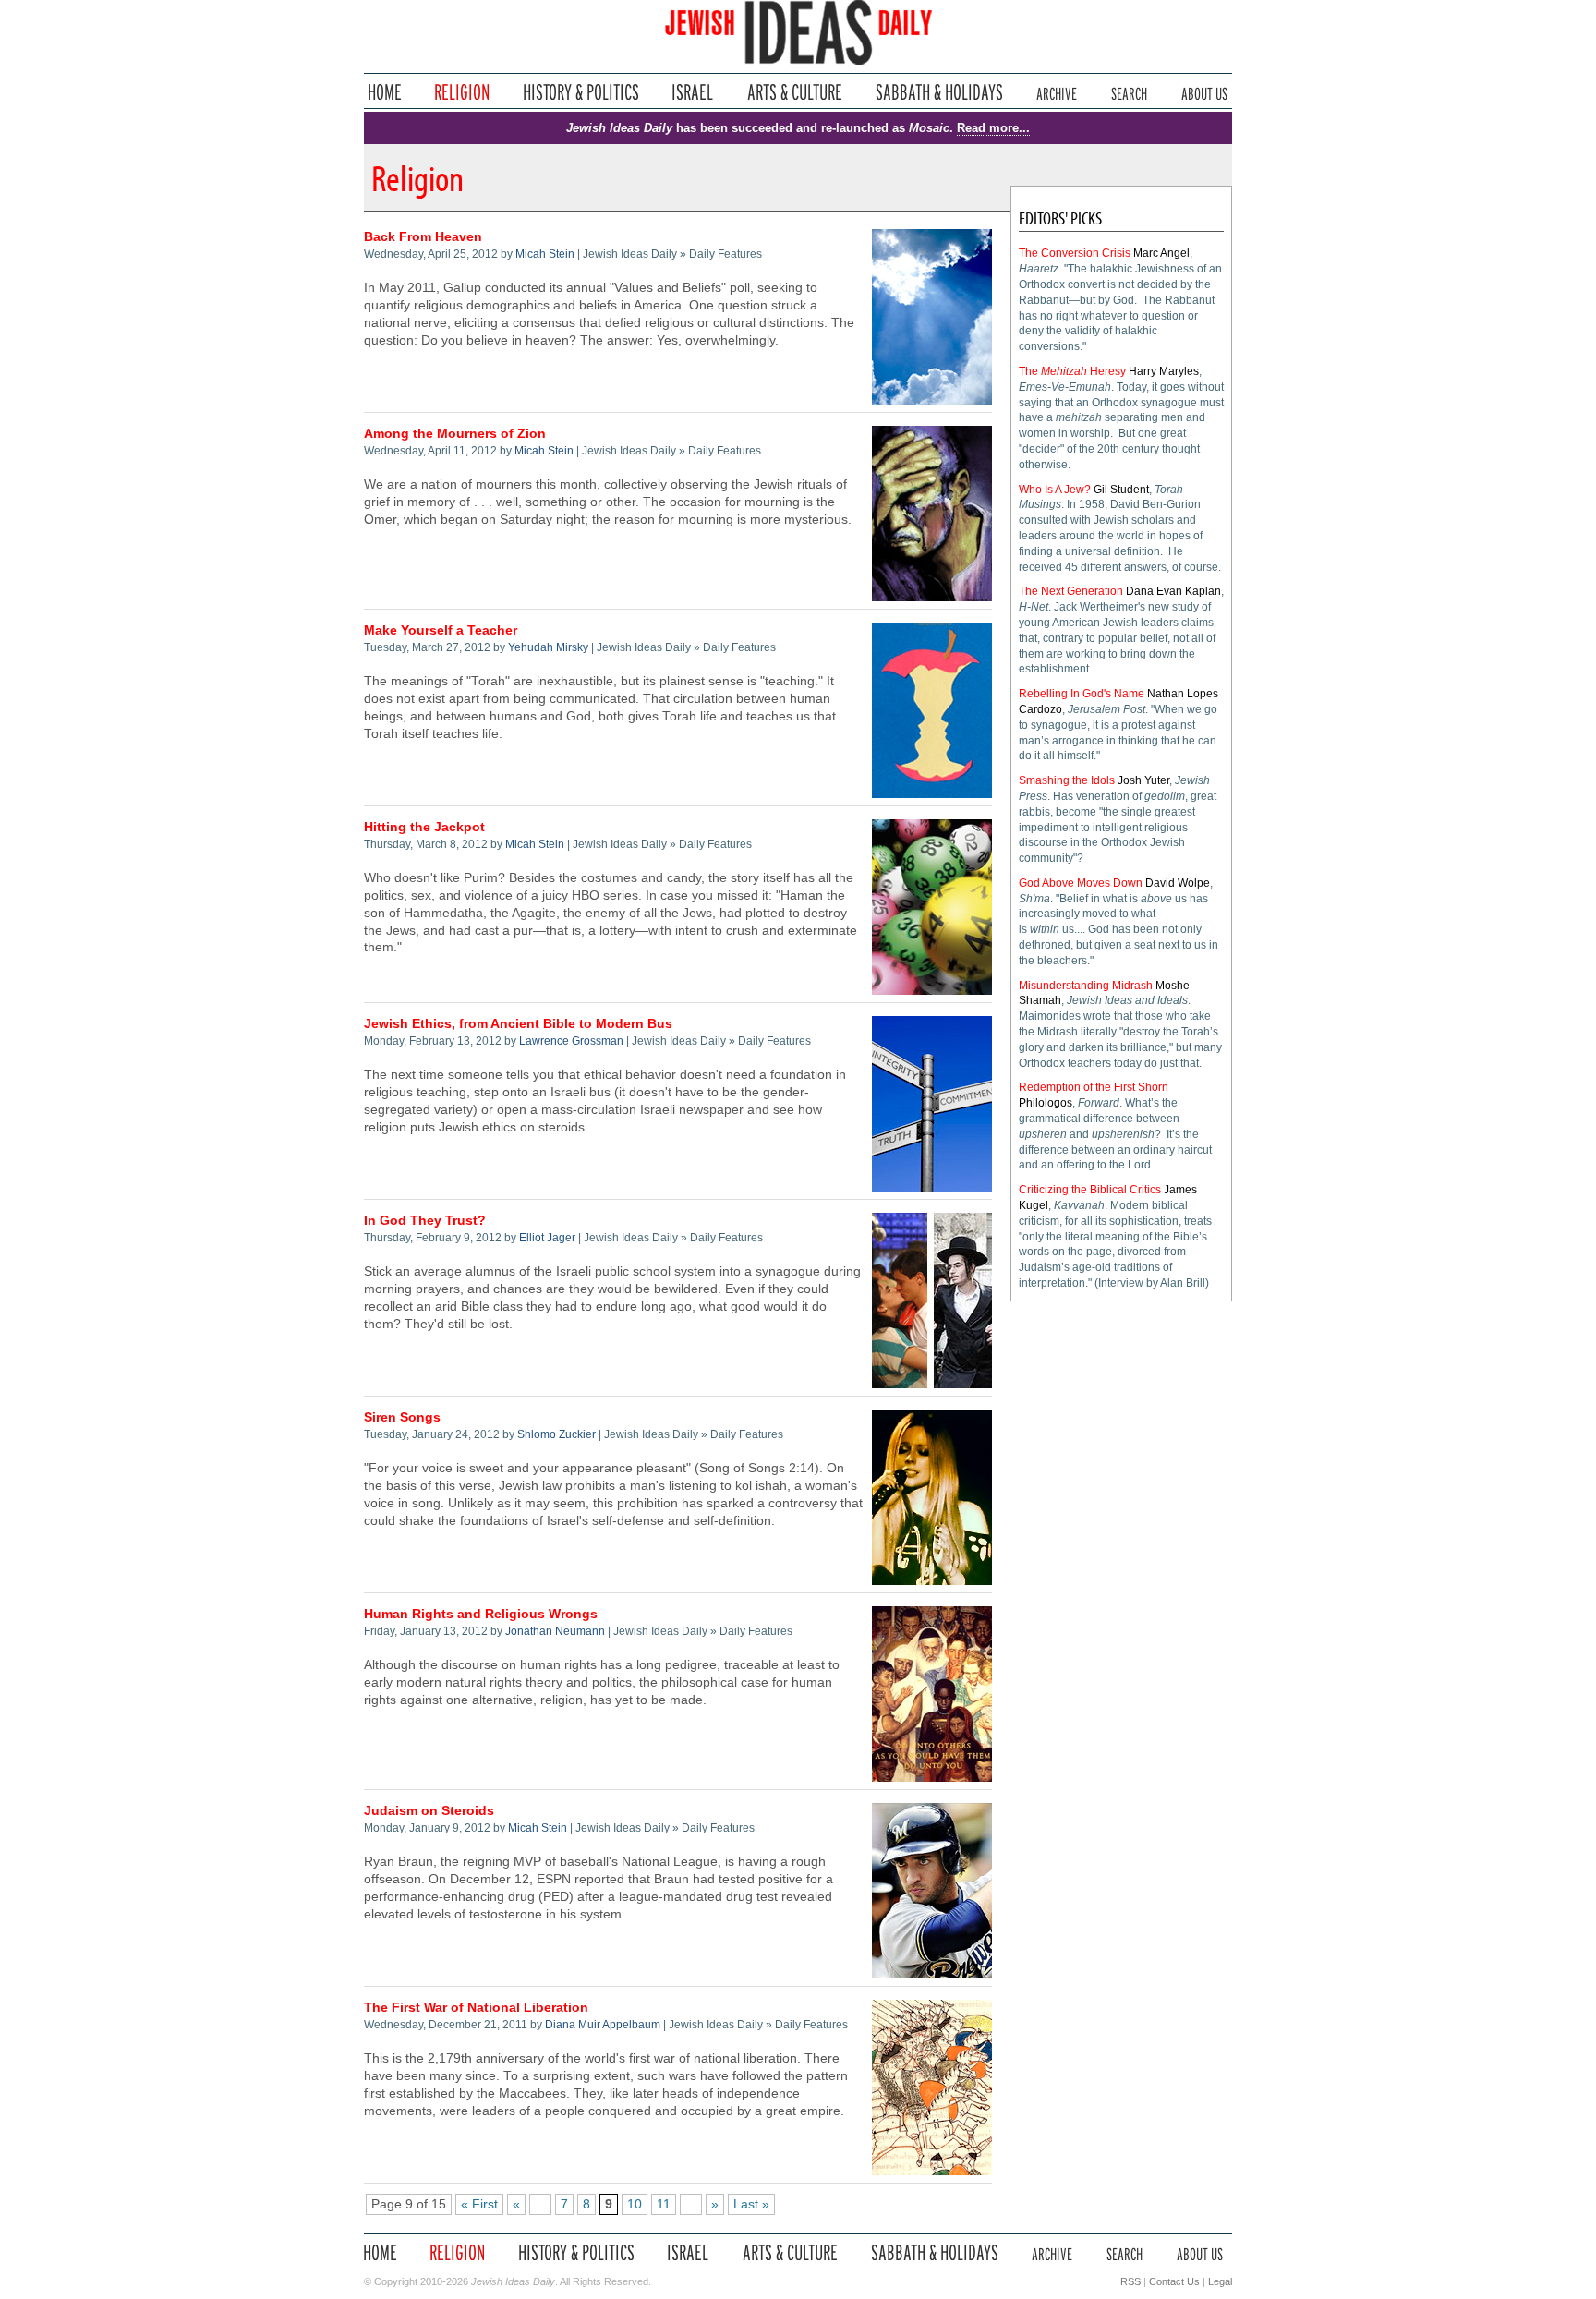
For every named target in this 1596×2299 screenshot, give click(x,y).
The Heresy (1072, 371)
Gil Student (1121, 490)
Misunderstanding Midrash (1086, 986)
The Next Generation (1071, 591)
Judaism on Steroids (429, 1811)
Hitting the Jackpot (424, 827)
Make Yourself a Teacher (441, 630)
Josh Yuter (1143, 780)
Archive (1057, 92)
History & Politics (581, 92)
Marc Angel (1161, 253)
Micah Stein (545, 254)
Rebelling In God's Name (1082, 694)
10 (635, 2204)
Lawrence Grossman (571, 1041)
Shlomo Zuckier (556, 1434)
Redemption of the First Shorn (1094, 1087)
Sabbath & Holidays (939, 92)
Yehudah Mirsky (548, 647)
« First (479, 2204)
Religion (462, 92)
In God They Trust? (425, 1221)
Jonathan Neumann (555, 1631)
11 (664, 2204)
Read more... (993, 128)
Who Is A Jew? (1055, 490)
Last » (751, 2204)
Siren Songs (402, 1417)
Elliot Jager (547, 1238)
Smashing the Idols (1067, 780)
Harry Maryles (1164, 371)
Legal (1220, 2281)
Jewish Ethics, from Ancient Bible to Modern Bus (518, 1024)
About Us (1204, 92)
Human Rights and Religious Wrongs (481, 1614)
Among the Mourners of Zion (455, 434)
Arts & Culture (794, 92)
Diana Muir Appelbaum (603, 2025)
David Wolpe (1178, 883)
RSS (1130, 2281)
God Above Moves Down (1081, 883)
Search (1129, 92)
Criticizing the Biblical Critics (1090, 1190)
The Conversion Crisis (1075, 253)
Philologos (1046, 1103)
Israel (693, 92)
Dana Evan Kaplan (1173, 591)
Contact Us (1174, 2281)
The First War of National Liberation (476, 2008)
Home (385, 92)
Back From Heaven (423, 237)
